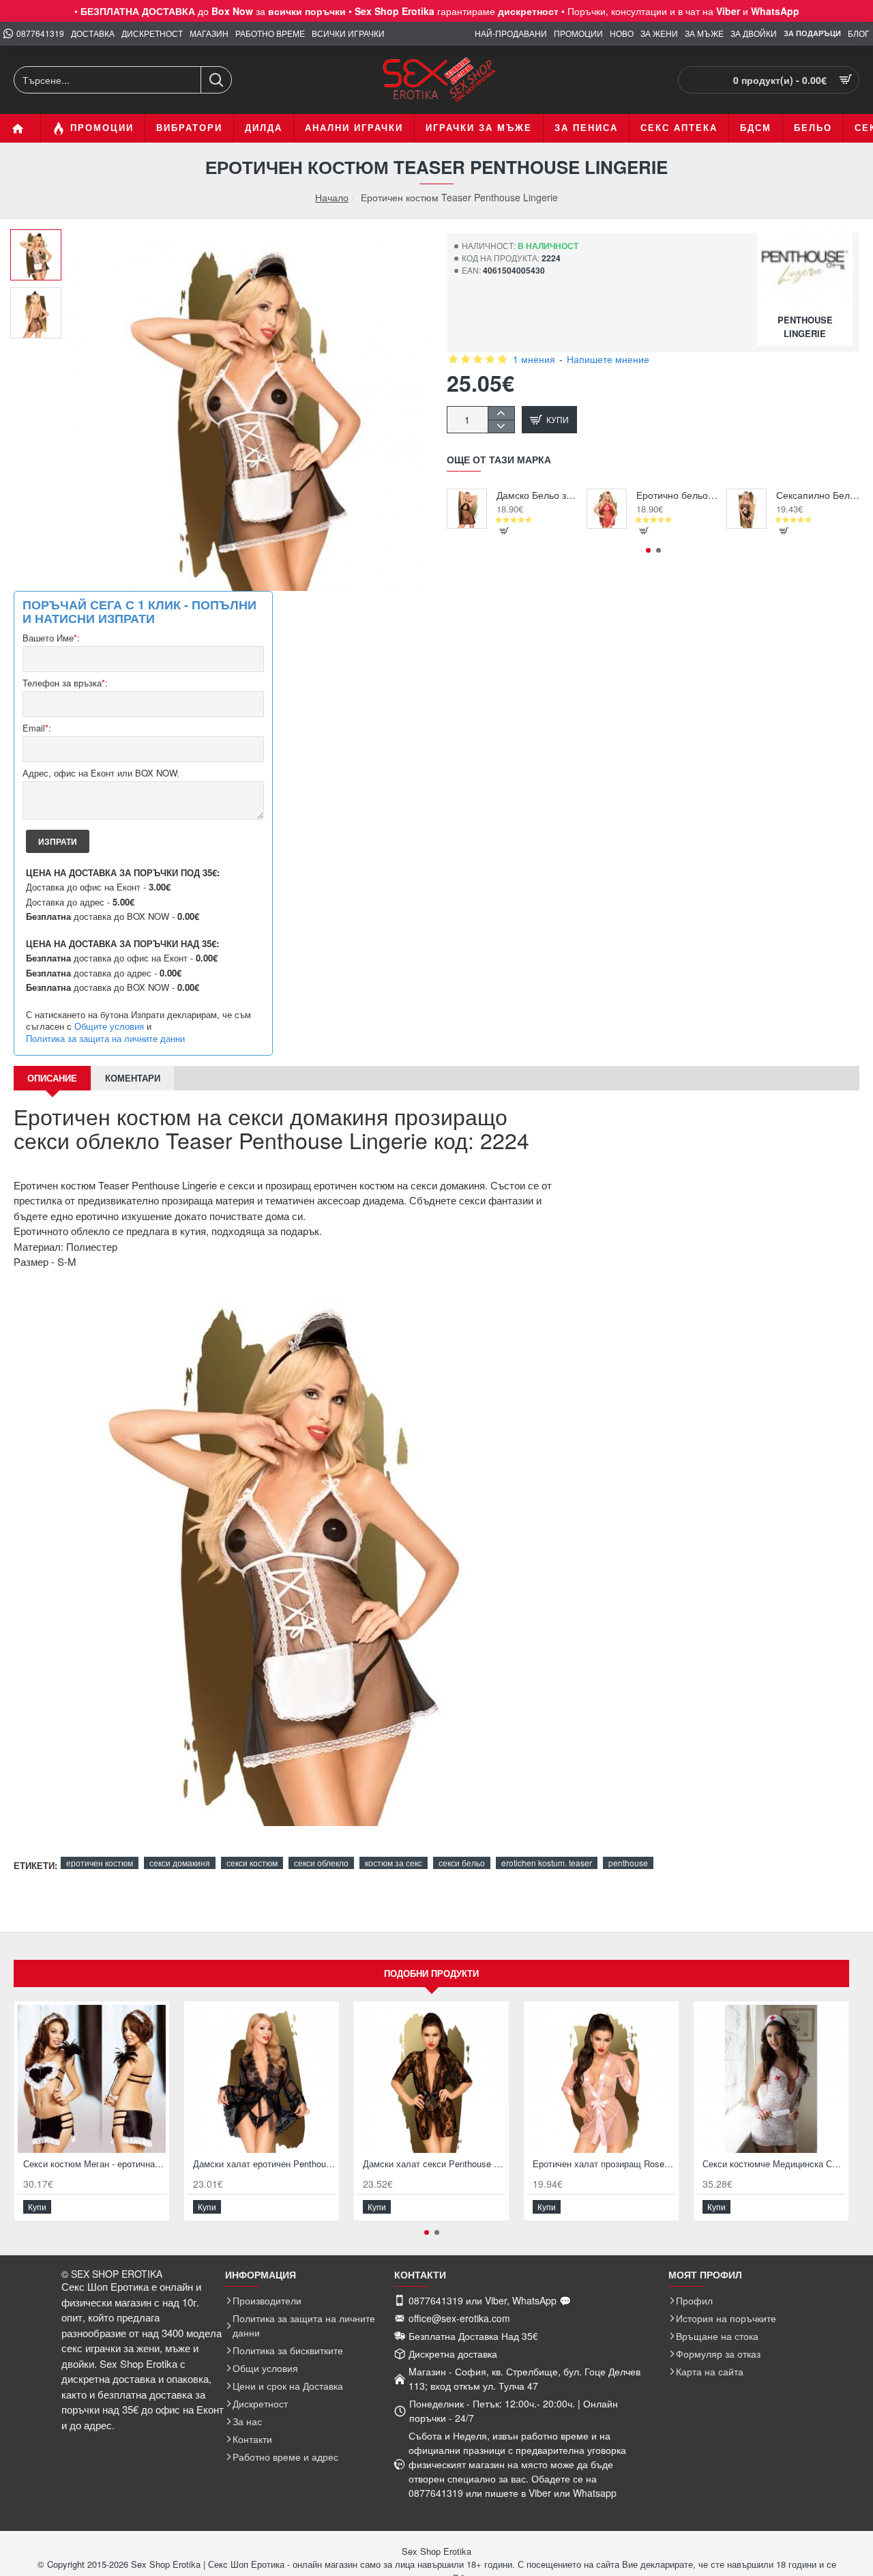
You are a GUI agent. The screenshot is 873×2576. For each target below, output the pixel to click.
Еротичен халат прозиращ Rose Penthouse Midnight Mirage (604, 2164)
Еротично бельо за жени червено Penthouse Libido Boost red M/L (678, 495)
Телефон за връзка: (65, 683)
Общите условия (109, 1026)
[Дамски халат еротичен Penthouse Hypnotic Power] (262, 2079)
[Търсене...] (216, 80)
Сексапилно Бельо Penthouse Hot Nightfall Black (818, 495)
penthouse (628, 1863)
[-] (501, 426)
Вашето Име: (51, 638)
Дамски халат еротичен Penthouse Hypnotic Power (264, 2164)
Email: (37, 728)
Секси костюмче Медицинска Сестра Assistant (774, 2164)
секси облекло (321, 1863)
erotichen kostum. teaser (547, 1863)
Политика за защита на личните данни (105, 1039)
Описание (52, 1078)
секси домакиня (180, 1863)
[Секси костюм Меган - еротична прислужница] (92, 2079)
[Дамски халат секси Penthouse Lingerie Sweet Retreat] (431, 2079)
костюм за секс (394, 1863)
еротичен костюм (100, 1863)
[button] (41, 240)
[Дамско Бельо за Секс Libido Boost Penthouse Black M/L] (467, 509)
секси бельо (462, 1863)
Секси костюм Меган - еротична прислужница (94, 2164)
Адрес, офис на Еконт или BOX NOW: (101, 773)
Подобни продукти (431, 1973)
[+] (501, 413)
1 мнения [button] (534, 359)
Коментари (133, 1078)
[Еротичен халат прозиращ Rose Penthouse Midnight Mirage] (601, 2079)
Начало (332, 198)
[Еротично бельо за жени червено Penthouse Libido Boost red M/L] (607, 509)
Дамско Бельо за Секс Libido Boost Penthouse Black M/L (538, 495)
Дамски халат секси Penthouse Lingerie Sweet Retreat (434, 2164)
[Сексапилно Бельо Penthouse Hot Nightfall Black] (746, 509)
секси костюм (252, 1863)
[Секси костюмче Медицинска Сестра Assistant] (771, 2079)
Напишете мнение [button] (608, 359)
